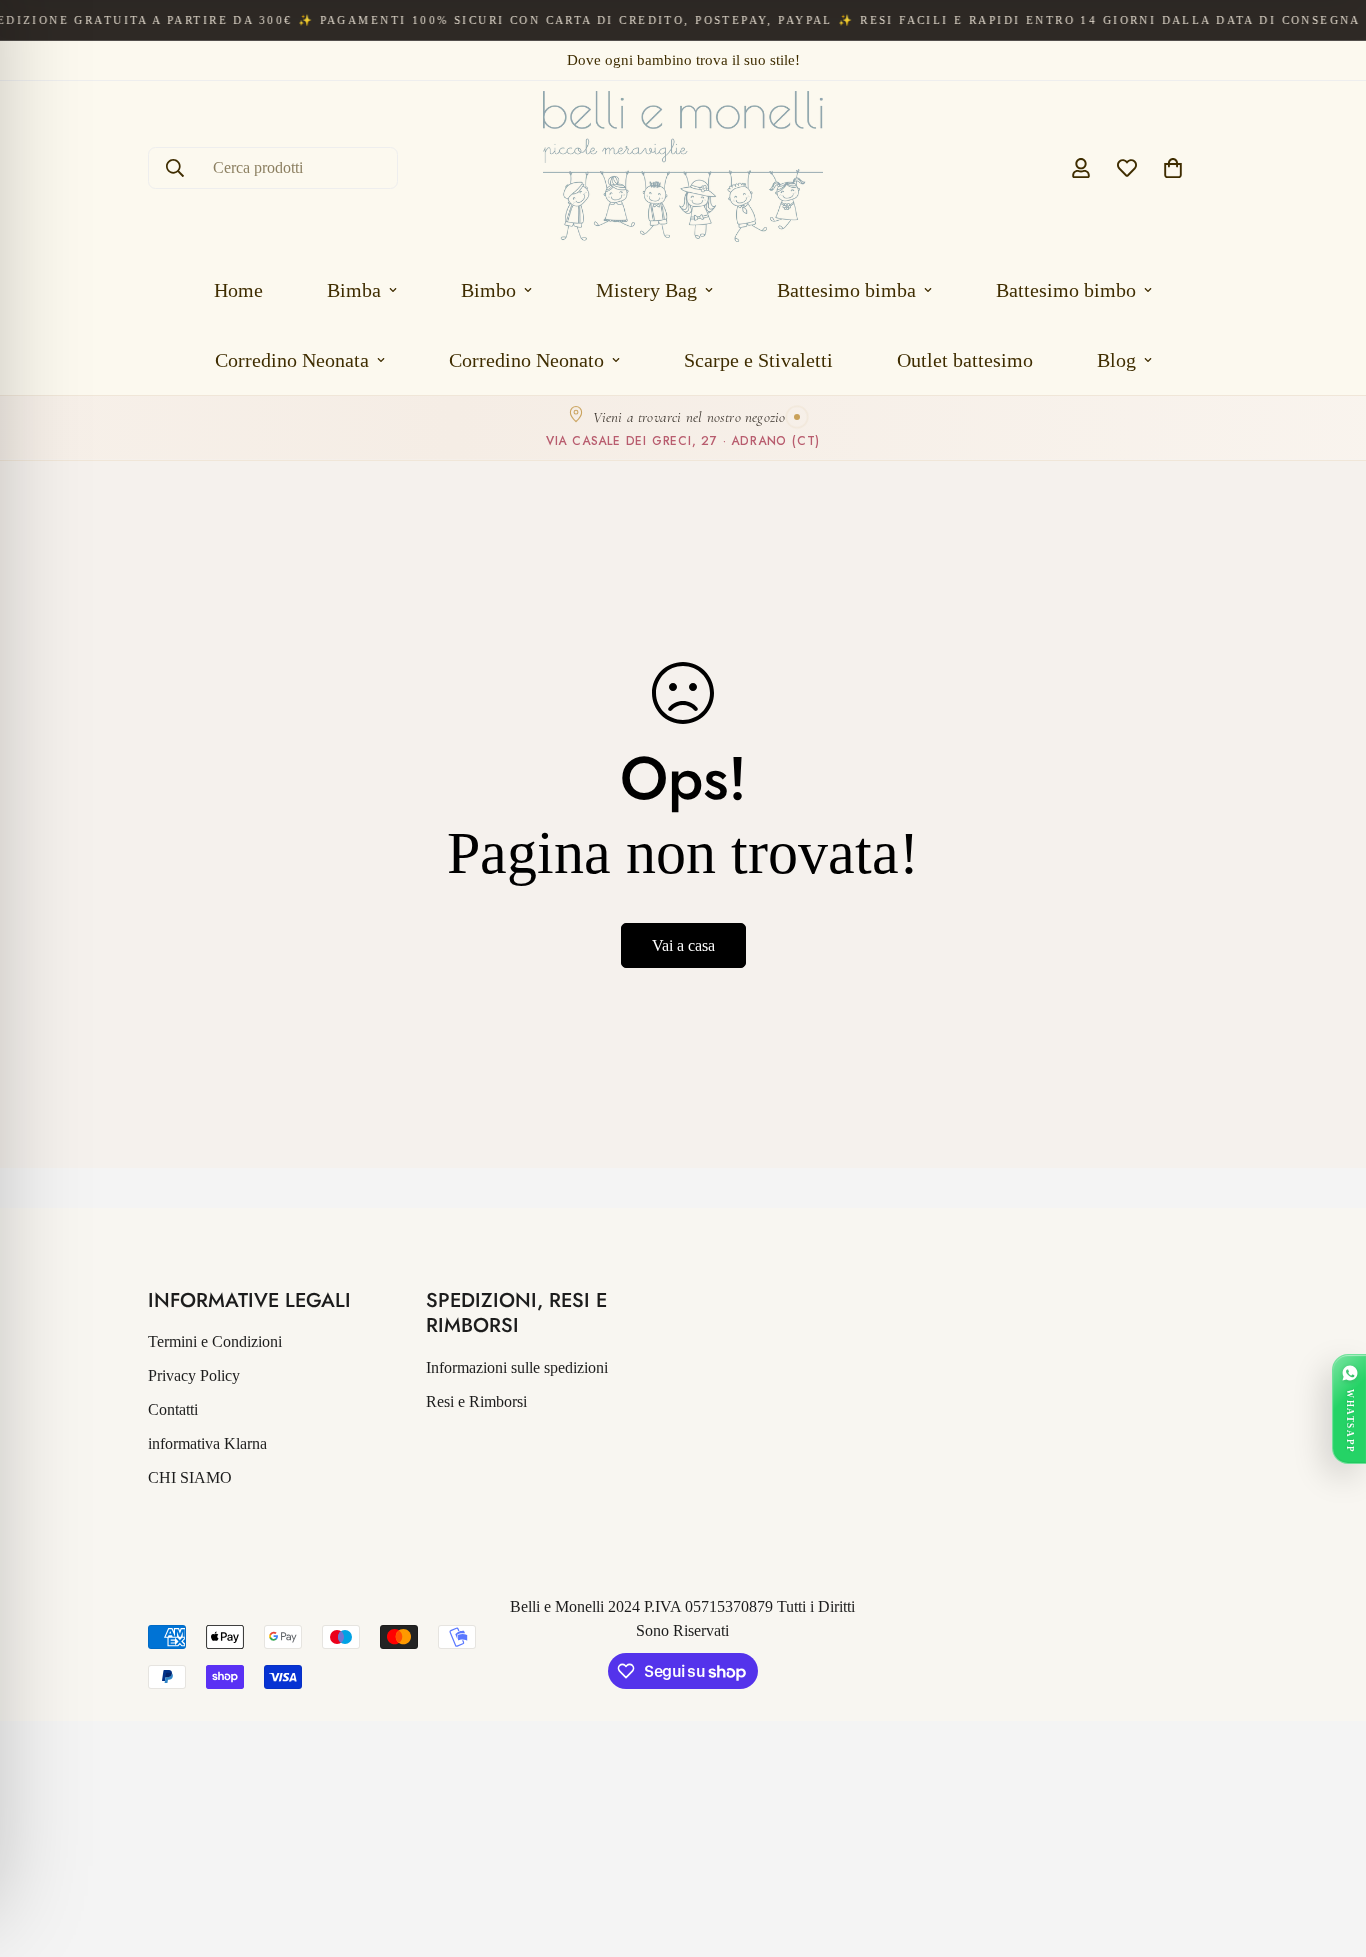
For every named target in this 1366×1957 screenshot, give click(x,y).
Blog (1116, 360)
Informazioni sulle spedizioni (517, 1367)
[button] (1173, 168)
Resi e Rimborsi (476, 1401)
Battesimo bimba (846, 290)
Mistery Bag (646, 290)
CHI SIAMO (190, 1477)
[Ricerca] (175, 168)
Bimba (354, 290)
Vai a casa (683, 945)
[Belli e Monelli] (683, 168)
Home (238, 290)
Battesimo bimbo (1066, 290)
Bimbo (488, 290)
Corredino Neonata (292, 360)
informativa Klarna (207, 1443)
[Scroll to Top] (1327, 1848)
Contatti (173, 1409)
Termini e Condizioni (215, 1341)
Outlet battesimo (965, 360)
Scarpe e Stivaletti (758, 360)
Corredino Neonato (526, 360)
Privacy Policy (194, 1375)
